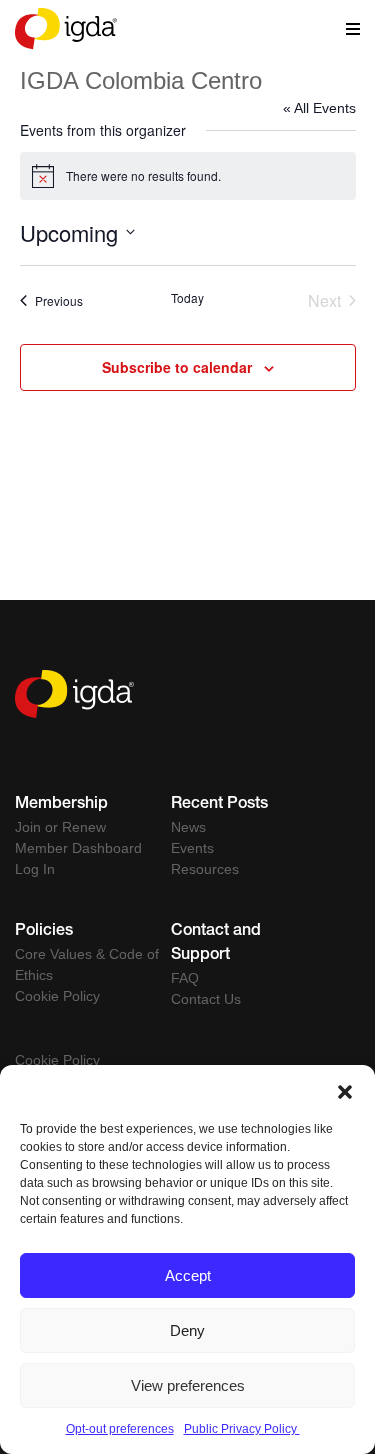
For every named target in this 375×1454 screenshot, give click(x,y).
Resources (205, 869)
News (188, 827)
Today (187, 298)
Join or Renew (60, 827)
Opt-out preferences (120, 1429)
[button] (345, 1090)
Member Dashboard (78, 848)
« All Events (319, 108)
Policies (44, 932)
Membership (61, 805)
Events (192, 848)
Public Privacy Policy (242, 1429)
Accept (188, 1275)
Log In (35, 869)
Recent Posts (219, 805)
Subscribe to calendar (177, 367)
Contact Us (206, 999)
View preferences (188, 1385)
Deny (187, 1330)
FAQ (185, 978)
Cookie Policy (57, 996)
